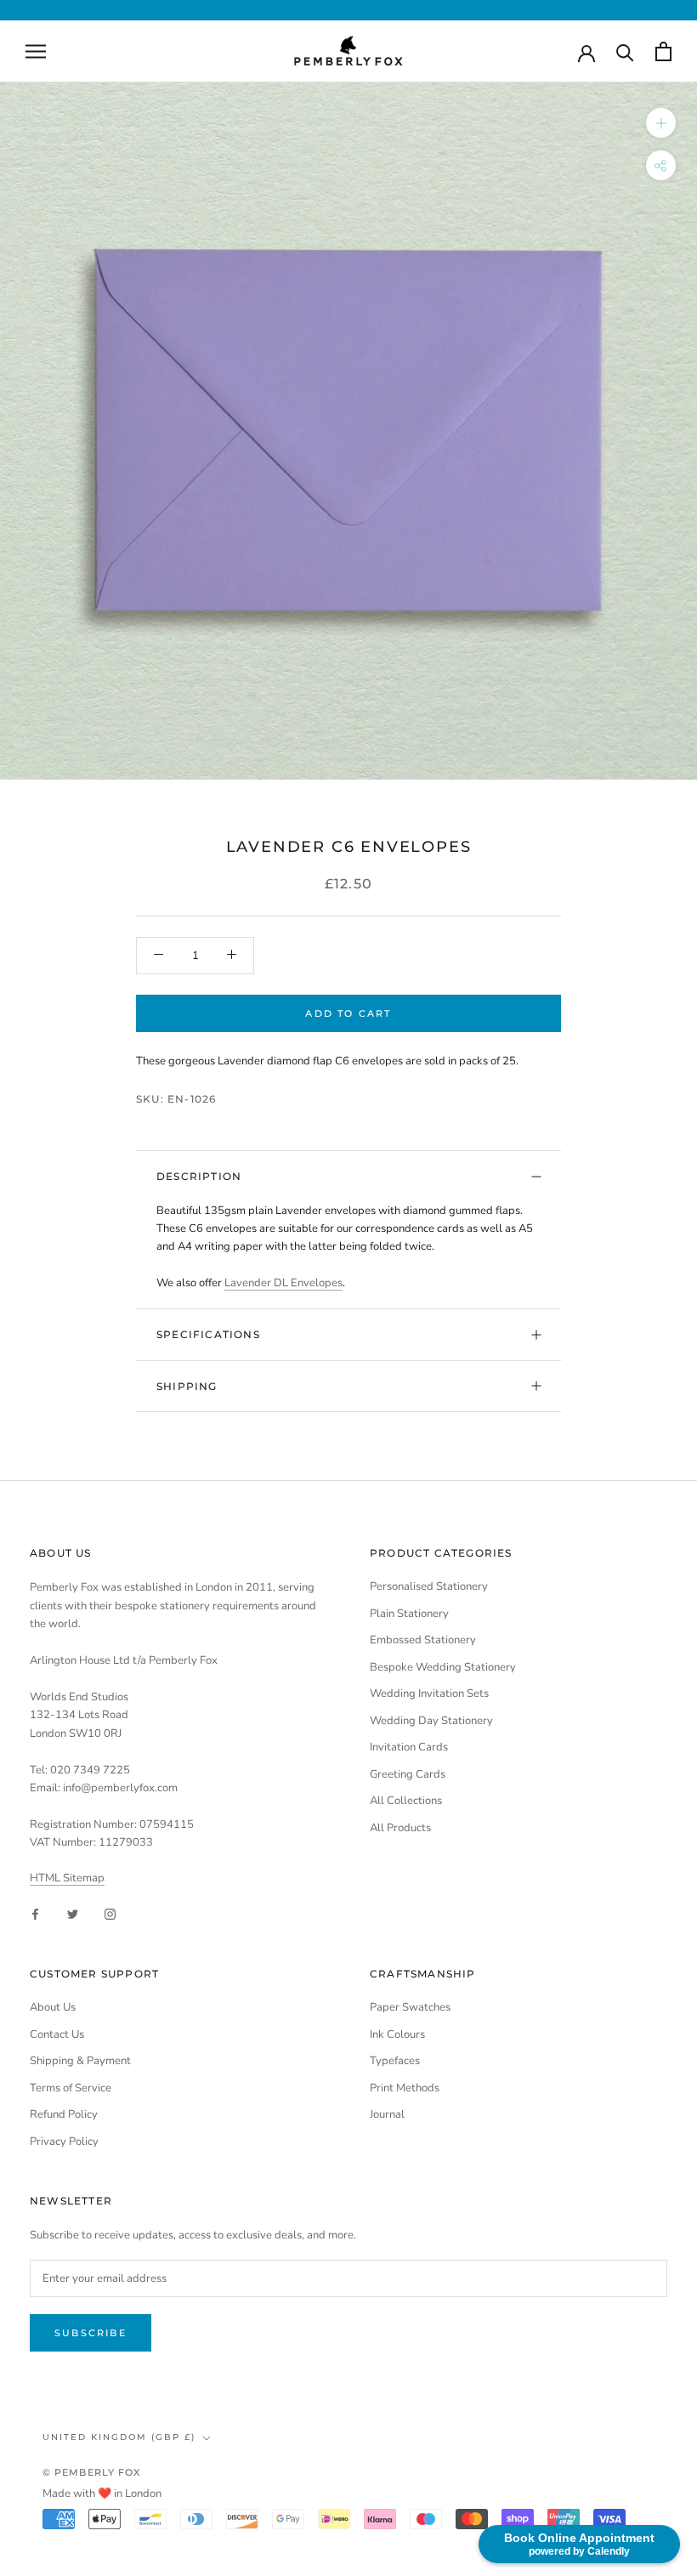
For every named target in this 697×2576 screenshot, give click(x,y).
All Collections (406, 1801)
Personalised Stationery (429, 1586)
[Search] (625, 51)
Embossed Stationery (423, 1640)
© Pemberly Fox (91, 2472)
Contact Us (57, 2034)
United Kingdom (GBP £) (119, 2437)
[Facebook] (35, 1914)
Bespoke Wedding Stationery (443, 1667)
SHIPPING (187, 1386)
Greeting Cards (408, 1774)
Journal (387, 2114)
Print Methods (405, 2088)
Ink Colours (397, 2034)
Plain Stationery (409, 1614)
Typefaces (395, 2061)
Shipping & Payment (80, 2061)
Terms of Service (71, 2088)
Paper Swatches (410, 2007)
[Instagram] (110, 1914)
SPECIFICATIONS (208, 1334)
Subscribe (91, 2333)
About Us (53, 2007)
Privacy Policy (64, 2142)
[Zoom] (661, 123)
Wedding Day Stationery (431, 1721)
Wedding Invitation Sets (429, 1694)
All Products (400, 1828)
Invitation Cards (409, 1747)
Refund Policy (64, 2114)
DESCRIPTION (199, 1176)
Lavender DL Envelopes (283, 1283)
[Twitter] (73, 1914)
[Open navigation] (36, 51)
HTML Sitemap (67, 1878)
